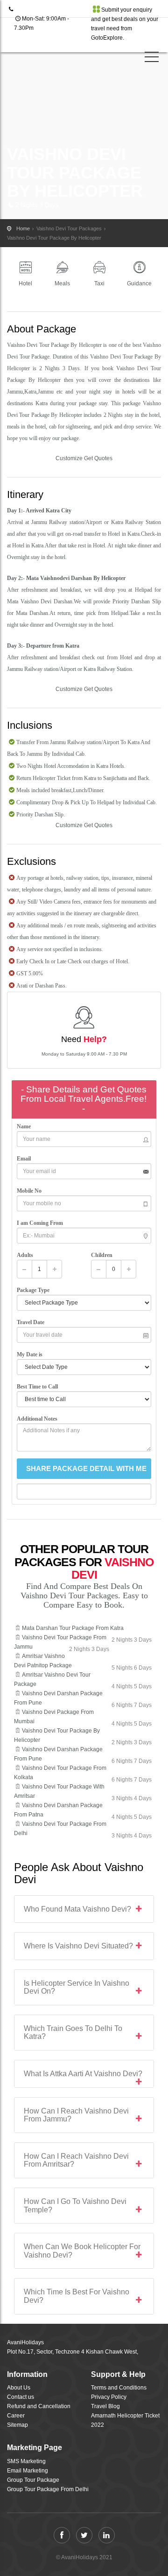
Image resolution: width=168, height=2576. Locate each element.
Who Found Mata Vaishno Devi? (77, 1909)
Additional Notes (37, 1419)
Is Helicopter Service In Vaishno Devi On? (77, 1987)
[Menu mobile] (152, 59)
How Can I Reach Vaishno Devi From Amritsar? (76, 2160)
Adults (25, 1255)
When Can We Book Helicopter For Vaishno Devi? (82, 2251)
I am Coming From (41, 1223)
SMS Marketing (26, 2461)
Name (26, 1126)
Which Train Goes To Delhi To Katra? (73, 2033)
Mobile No (31, 1191)
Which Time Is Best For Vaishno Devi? (77, 2296)
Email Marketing (28, 2471)
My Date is (31, 1354)
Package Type (35, 1290)
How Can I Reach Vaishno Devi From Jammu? (76, 2115)
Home (23, 228)
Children (102, 1255)
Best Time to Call (39, 1387)
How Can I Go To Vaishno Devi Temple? (75, 2206)
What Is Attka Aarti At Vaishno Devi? (83, 2074)
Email (26, 1159)
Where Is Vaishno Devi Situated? (78, 1946)
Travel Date (32, 1322)
